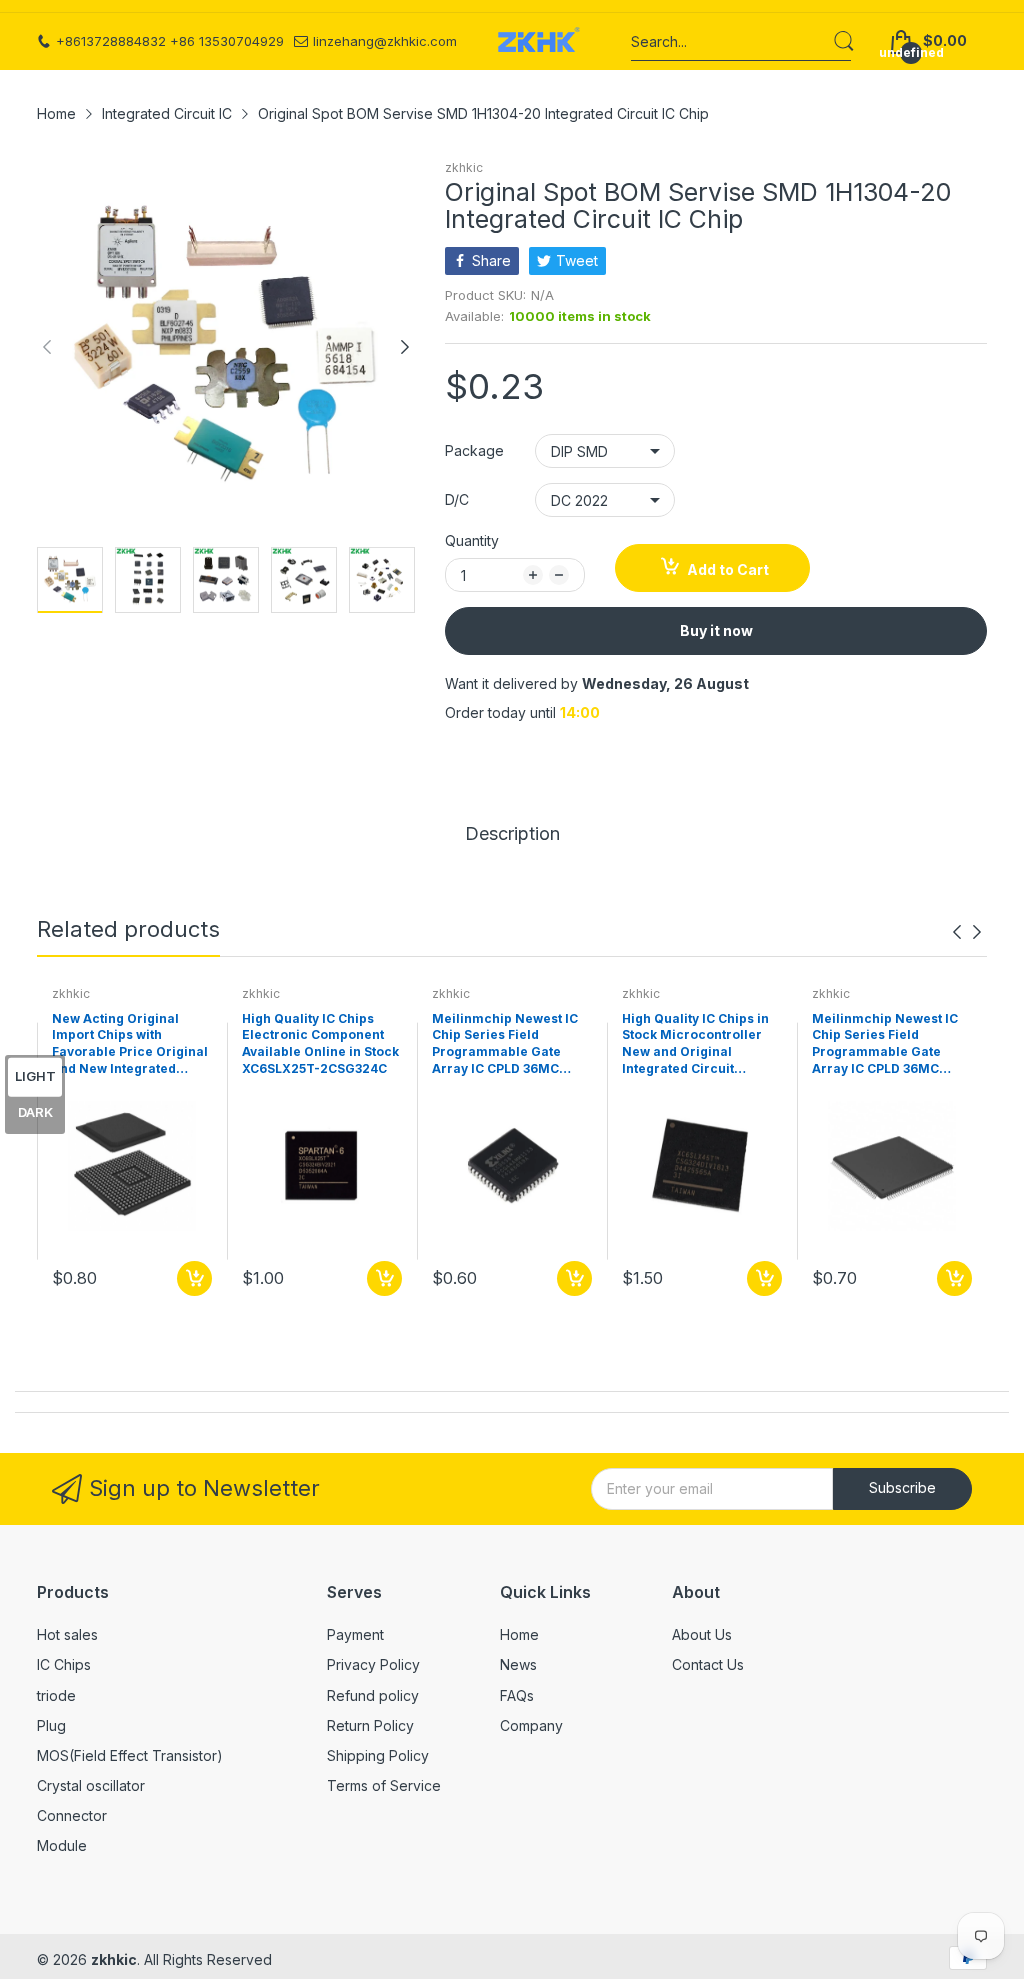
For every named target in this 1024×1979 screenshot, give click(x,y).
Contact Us (708, 1664)
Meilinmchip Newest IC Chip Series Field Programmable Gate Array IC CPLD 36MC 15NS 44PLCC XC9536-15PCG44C (505, 1045)
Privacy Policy (373, 1664)
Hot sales (67, 1634)
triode (56, 1695)
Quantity (472, 540)
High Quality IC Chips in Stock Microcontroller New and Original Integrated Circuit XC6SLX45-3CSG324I (695, 1045)
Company (531, 1725)
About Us (702, 1634)
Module (62, 1845)
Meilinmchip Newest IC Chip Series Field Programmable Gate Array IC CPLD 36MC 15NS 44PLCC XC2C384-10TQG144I (886, 1045)
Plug (51, 1725)
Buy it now (716, 630)
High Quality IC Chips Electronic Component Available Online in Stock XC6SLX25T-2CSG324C (320, 1043)
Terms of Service (384, 1785)
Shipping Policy (378, 1755)
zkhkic (464, 167)
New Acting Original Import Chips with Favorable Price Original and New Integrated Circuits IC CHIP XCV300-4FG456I (131, 1045)
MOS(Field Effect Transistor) (130, 1755)
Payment (355, 1634)
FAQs (517, 1695)
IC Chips (64, 1664)
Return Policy (370, 1725)
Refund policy (373, 1695)
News (518, 1664)
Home (519, 1634)
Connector (72, 1815)
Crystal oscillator (91, 1785)
